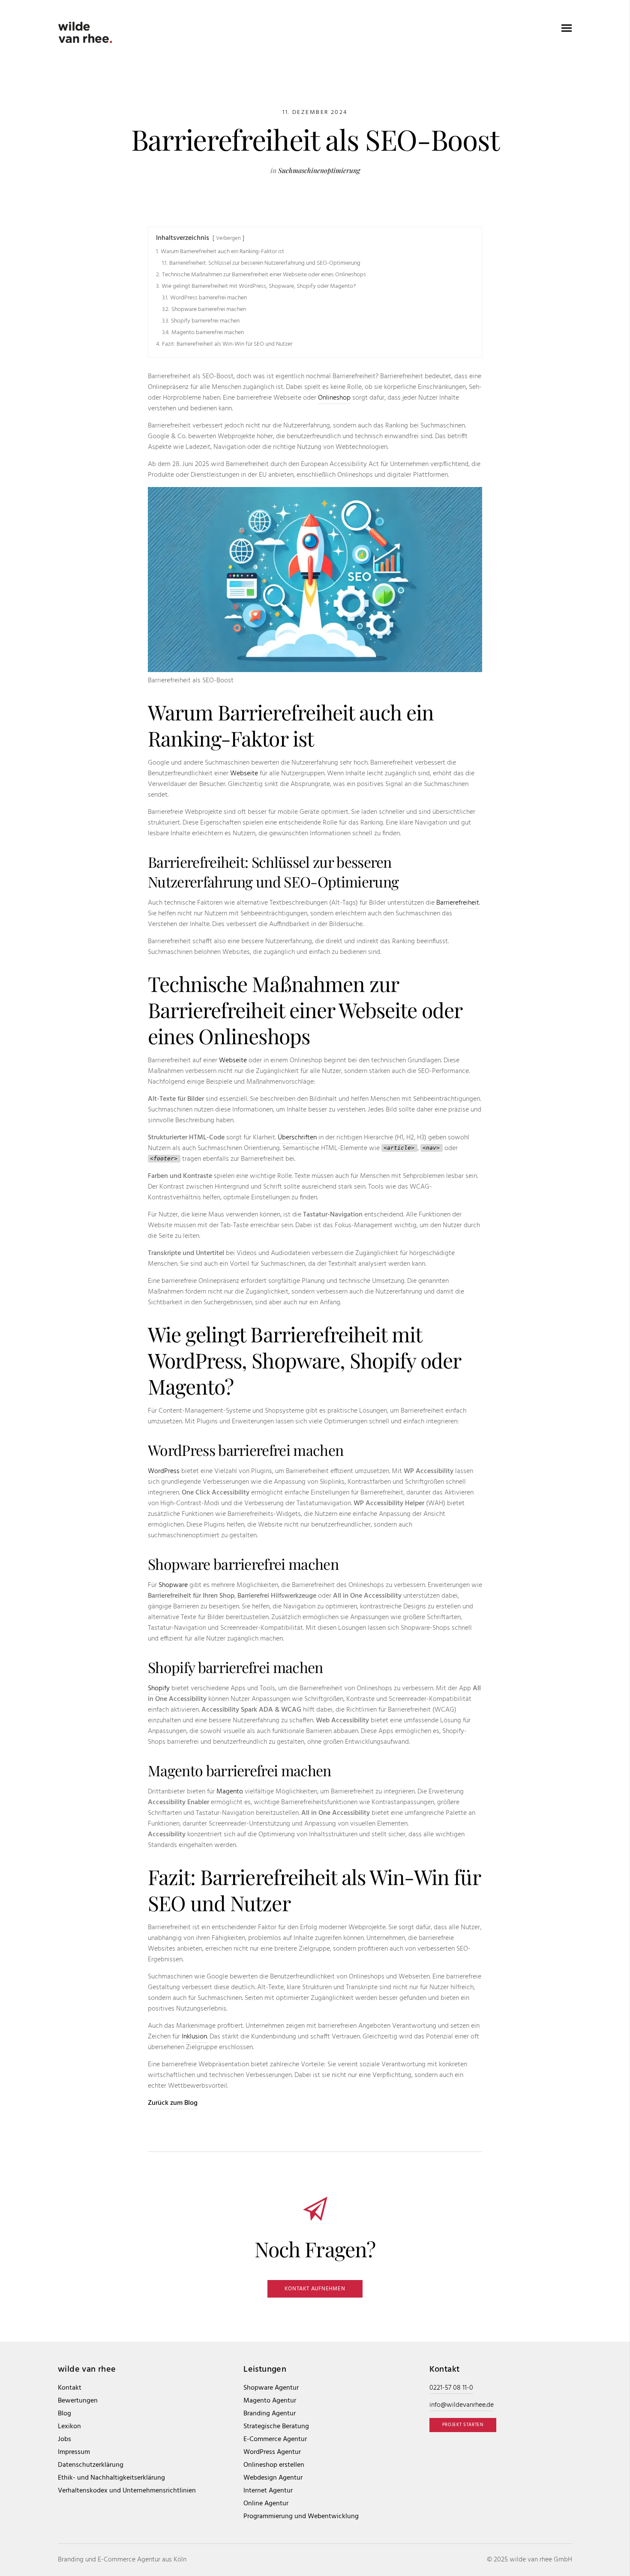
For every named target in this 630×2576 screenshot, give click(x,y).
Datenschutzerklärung (91, 2465)
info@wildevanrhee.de (462, 2405)
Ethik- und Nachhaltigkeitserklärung (111, 2478)
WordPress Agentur (272, 2452)
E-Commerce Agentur (275, 2440)
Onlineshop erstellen (274, 2465)
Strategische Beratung (276, 2427)
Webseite (244, 774)
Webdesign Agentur (273, 2478)
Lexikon (69, 2427)
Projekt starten (463, 2425)
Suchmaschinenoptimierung (319, 170)
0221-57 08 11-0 (451, 2388)
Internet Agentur (268, 2491)
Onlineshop (334, 398)
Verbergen (228, 238)
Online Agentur (266, 2504)
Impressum (74, 2452)
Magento (230, 1792)
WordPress (164, 1471)
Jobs (64, 2440)
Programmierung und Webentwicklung (301, 2517)
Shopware (173, 1585)
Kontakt (70, 2388)
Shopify (159, 1688)
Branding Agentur (270, 2414)
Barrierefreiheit (458, 903)
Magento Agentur (270, 2401)
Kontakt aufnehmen (315, 2289)
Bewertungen (78, 2401)
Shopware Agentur (271, 2388)
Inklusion (194, 2037)
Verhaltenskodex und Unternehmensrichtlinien (127, 2491)
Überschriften (297, 1138)
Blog (64, 2414)
